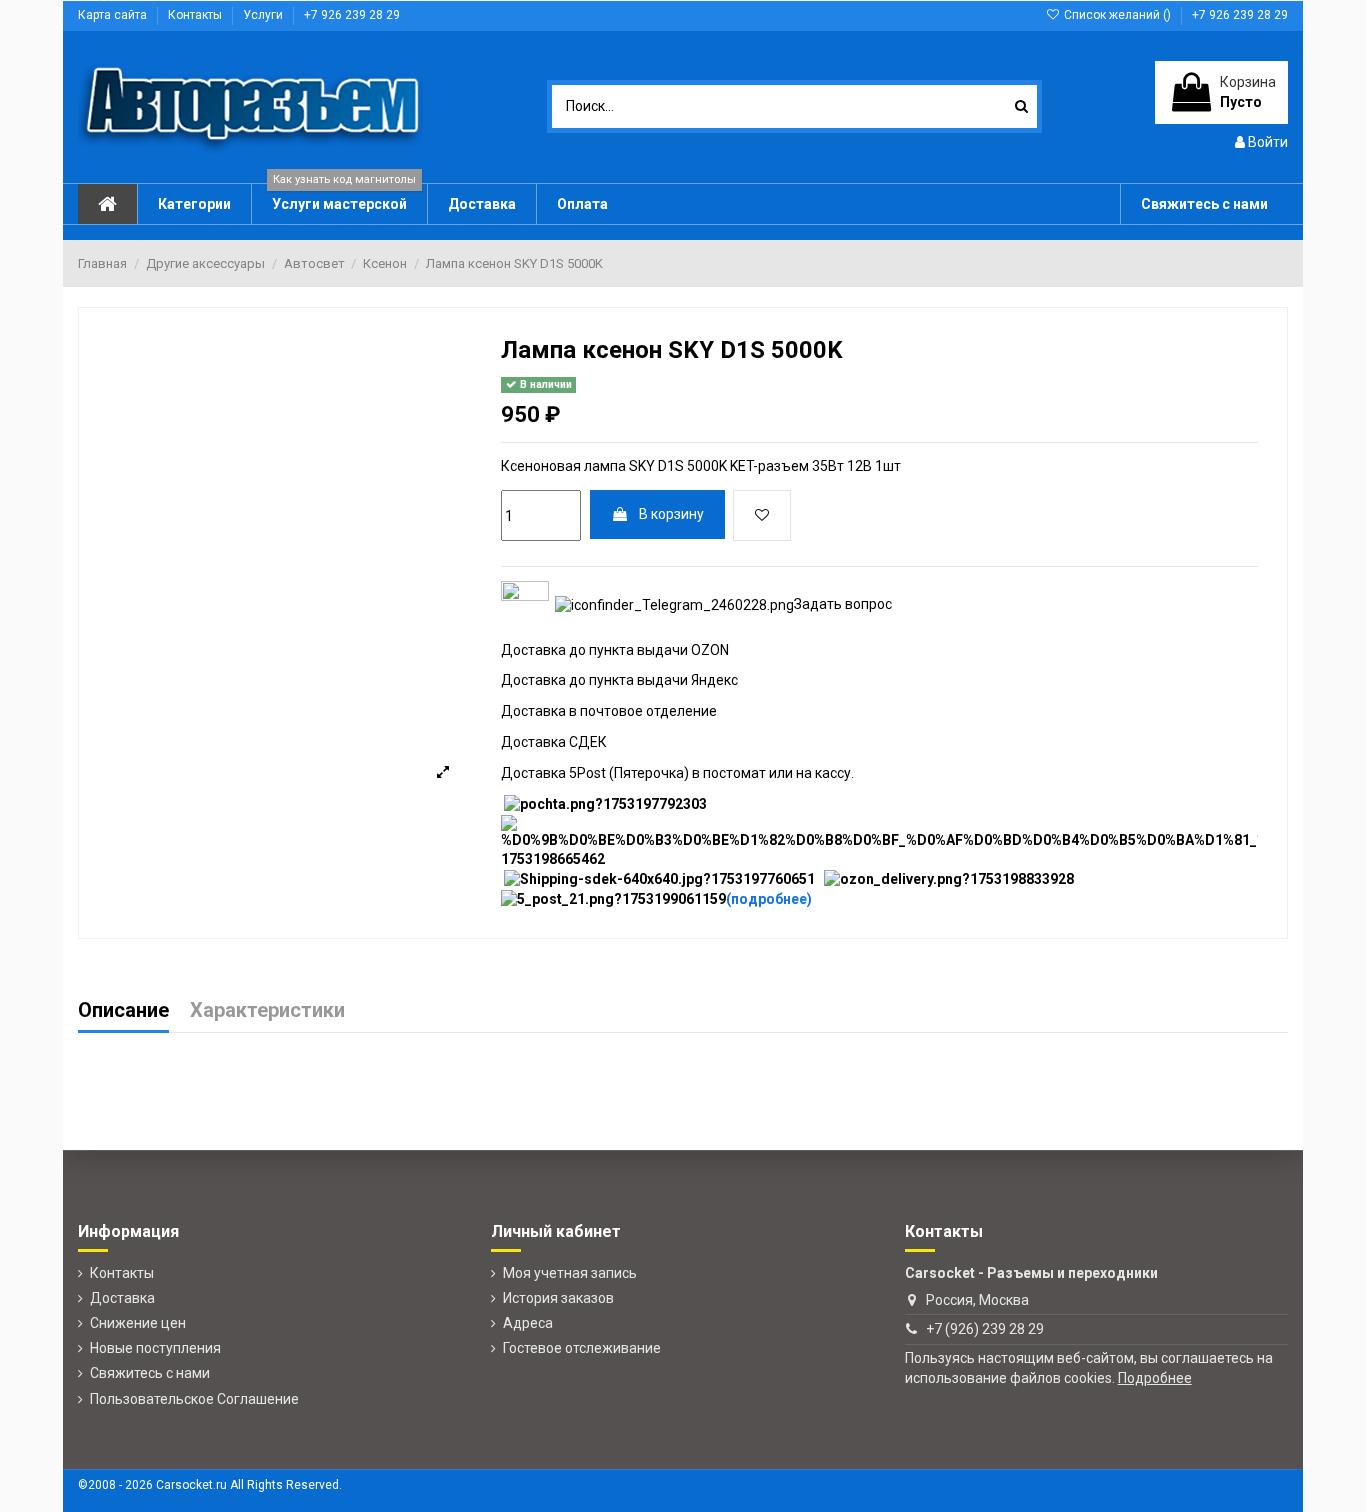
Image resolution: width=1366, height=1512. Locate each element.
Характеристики (267, 1011)
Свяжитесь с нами (150, 1373)
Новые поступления (155, 1348)
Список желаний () (1117, 15)
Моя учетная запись (570, 1273)
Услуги (264, 15)
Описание (123, 1011)
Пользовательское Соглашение (194, 1399)
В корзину (671, 514)
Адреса (528, 1323)
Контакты (196, 15)
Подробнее (1155, 1378)
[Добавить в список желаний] (762, 515)
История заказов (558, 1298)
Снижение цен (138, 1323)
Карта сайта (114, 15)
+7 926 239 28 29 (352, 15)
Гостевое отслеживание (582, 1348)
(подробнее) (769, 899)
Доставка (122, 1298)
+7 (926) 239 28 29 (985, 1329)
